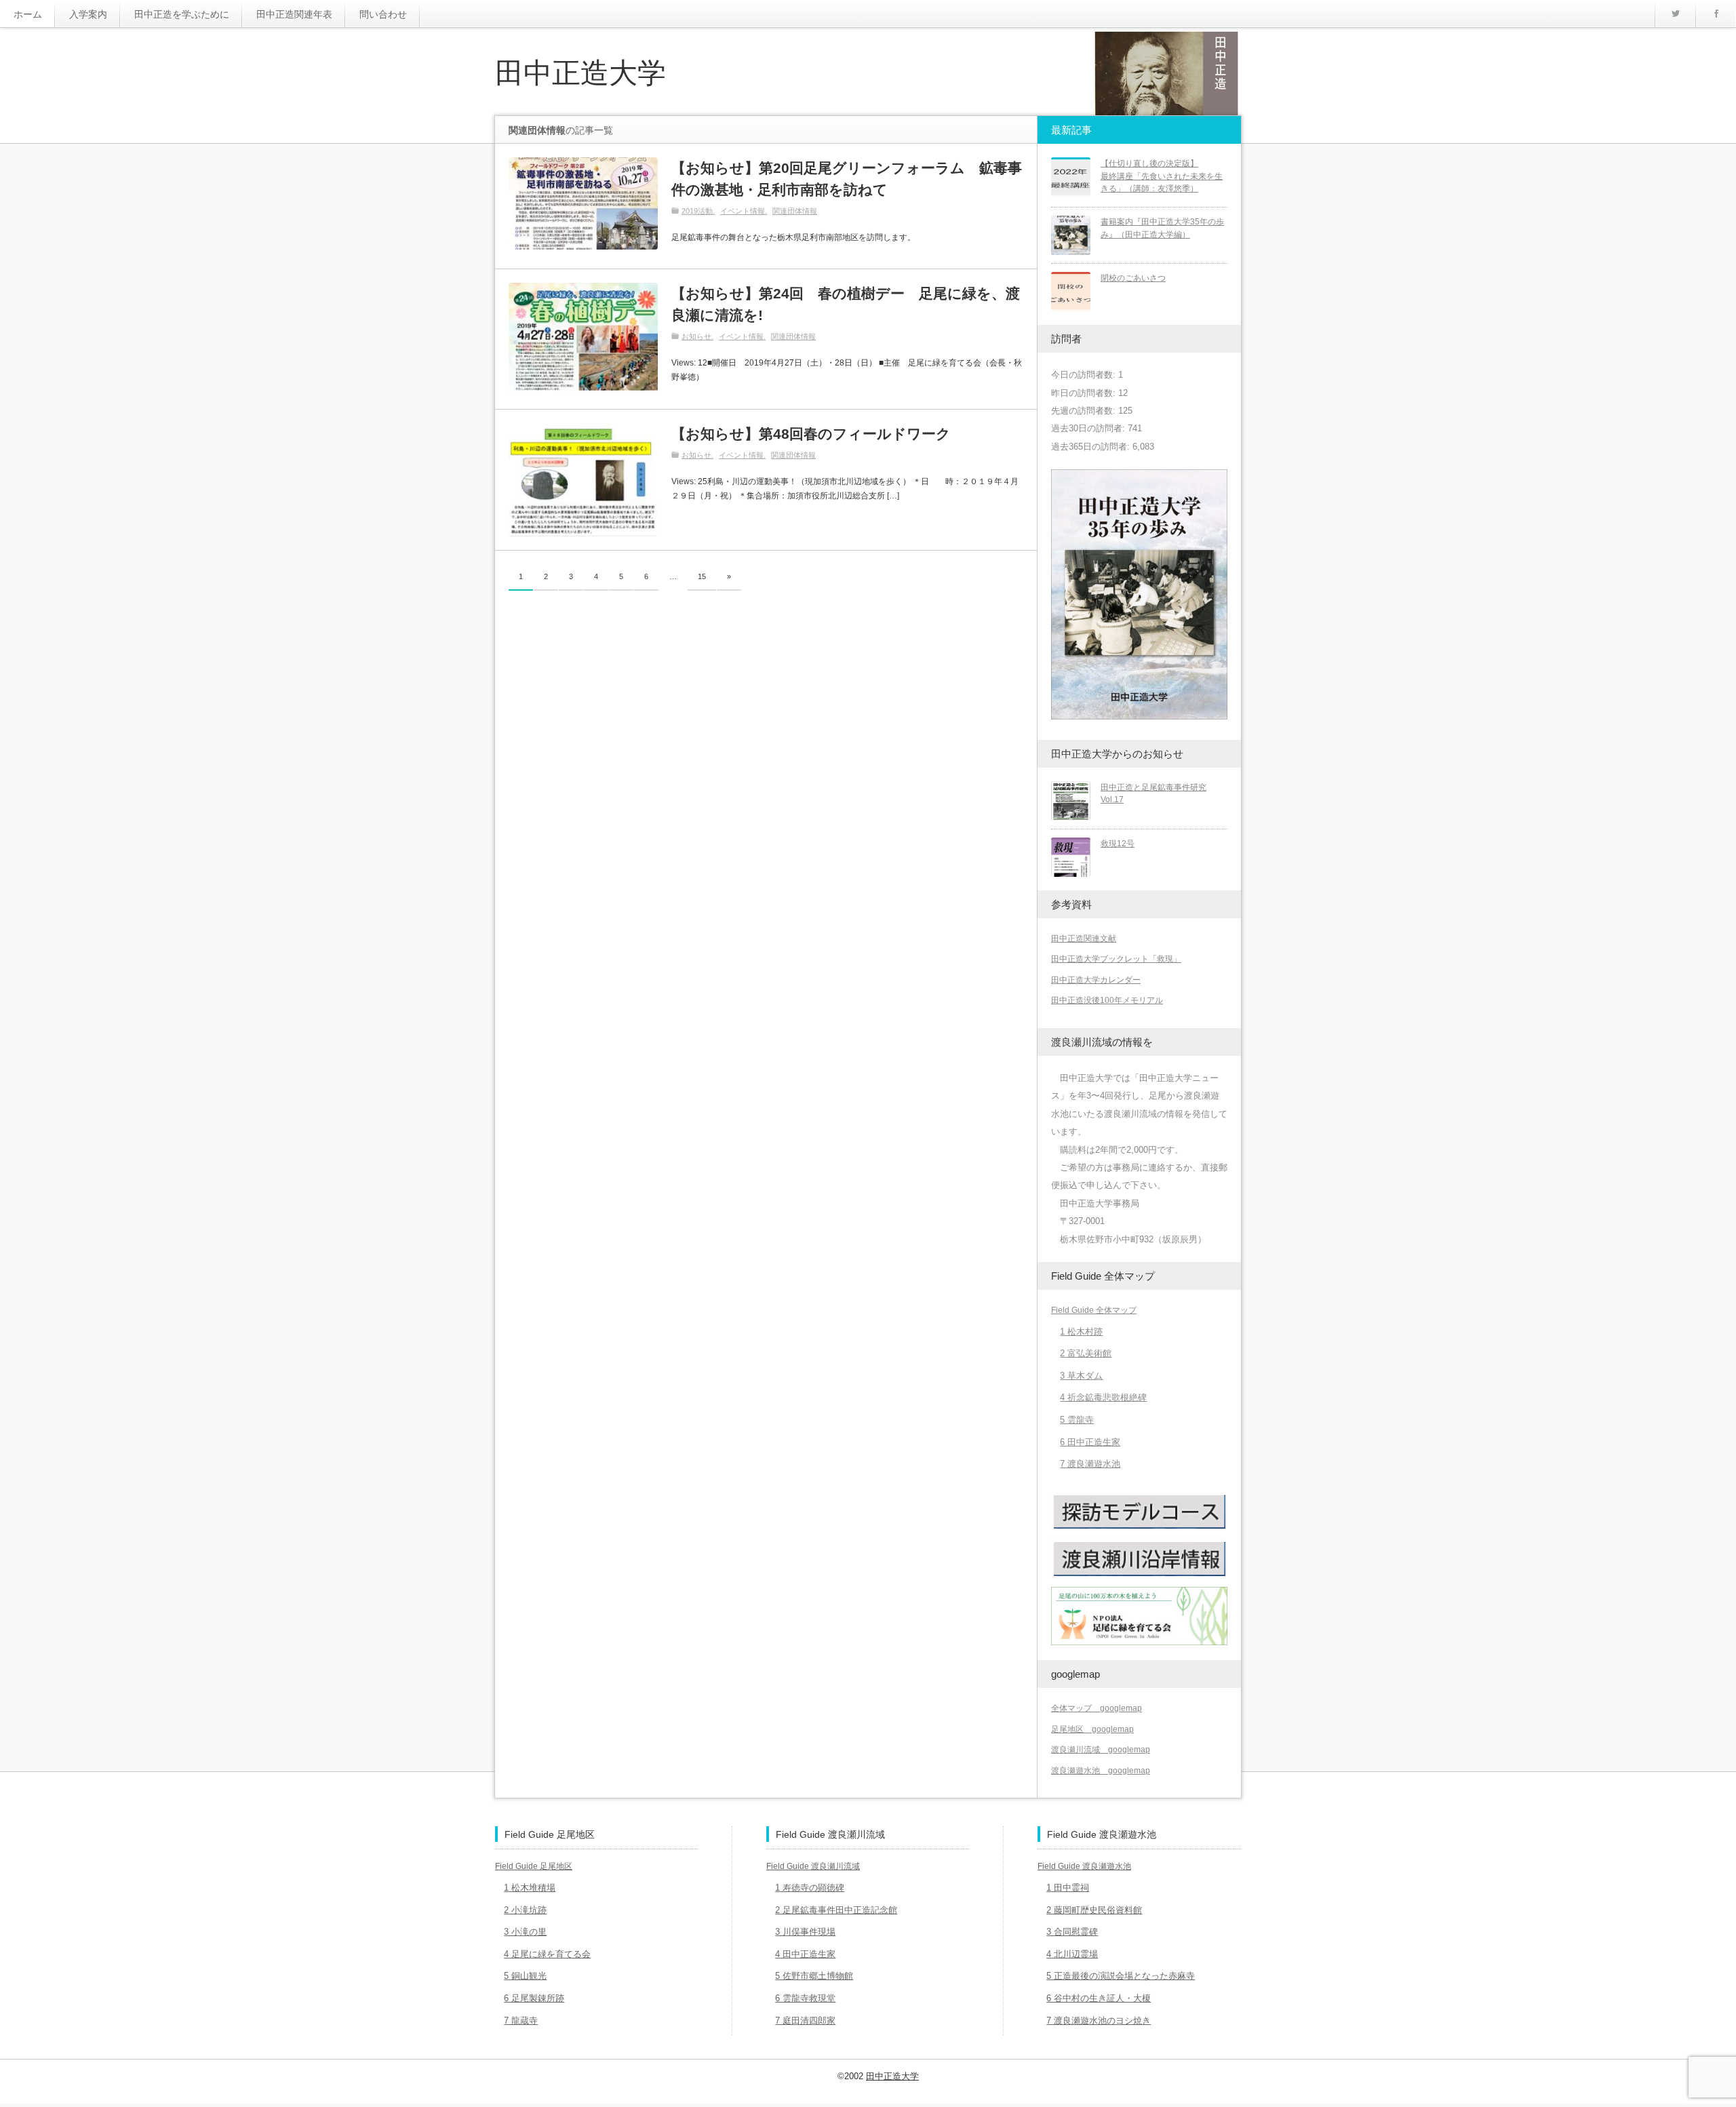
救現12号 (1118, 844)
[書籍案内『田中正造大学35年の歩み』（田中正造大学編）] (1071, 235)
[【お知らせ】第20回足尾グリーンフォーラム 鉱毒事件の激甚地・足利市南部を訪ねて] (583, 203)
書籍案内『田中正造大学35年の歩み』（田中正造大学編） (1162, 228)
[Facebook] (1716, 14)
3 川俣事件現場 (805, 1932)
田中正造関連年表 (294, 14)
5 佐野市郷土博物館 (814, 1976)
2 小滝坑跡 (525, 1910)
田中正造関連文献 (1084, 939)
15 (702, 576)
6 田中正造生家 (1090, 1442)
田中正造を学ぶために (182, 14)
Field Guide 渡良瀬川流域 (813, 1866)
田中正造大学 (580, 73)
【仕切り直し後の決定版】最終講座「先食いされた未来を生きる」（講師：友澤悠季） (1162, 176)
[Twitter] (1675, 14)
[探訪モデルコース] (1139, 1528)
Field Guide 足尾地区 (534, 1866)
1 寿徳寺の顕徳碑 (810, 1888)
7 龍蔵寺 (521, 2021)
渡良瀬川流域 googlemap (1101, 1750)
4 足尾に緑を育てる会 (547, 1954)
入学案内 (88, 14)
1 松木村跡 (1081, 1332)
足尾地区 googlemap (1092, 1729)
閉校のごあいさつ (1133, 278)
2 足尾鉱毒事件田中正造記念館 (836, 1910)
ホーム (28, 14)
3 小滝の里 (525, 1932)
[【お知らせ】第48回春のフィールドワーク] (583, 480)
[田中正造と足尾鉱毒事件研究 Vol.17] (1071, 801)
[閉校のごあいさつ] (1071, 292)
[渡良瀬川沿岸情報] (1139, 1575)
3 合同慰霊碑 (1072, 1932)
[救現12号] (1071, 857)
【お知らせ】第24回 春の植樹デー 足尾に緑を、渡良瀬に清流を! (846, 304)
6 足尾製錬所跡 (534, 1998)
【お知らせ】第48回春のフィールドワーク (811, 434)
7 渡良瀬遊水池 (1090, 1464)
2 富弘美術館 (1086, 1353)
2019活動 (697, 211)
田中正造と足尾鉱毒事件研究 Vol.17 (1153, 794)
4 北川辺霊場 (1072, 1954)
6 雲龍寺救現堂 (805, 1998)
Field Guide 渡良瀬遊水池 (1084, 1866)
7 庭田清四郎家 (805, 2021)
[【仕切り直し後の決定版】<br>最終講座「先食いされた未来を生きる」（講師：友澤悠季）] (1071, 177)
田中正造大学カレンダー (1096, 980)
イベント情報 (743, 211)
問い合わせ (383, 14)
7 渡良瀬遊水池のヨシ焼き (1099, 2021)
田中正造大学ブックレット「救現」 (1116, 959)
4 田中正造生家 (805, 1954)
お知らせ (696, 336)
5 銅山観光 (525, 1976)
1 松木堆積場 (530, 1888)
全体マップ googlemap (1097, 1708)
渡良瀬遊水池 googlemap (1101, 1771)
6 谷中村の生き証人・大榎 (1099, 1998)
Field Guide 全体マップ (1094, 1310)
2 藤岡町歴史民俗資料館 (1094, 1910)
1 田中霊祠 (1068, 1888)
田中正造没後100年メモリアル (1107, 1000)
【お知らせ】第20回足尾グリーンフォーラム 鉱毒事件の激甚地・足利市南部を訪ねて (847, 179)
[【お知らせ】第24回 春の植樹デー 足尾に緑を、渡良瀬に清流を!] (583, 337)
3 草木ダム (1081, 1376)
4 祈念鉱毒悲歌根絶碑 (1103, 1397)
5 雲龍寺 (1077, 1420)
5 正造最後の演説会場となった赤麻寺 (1121, 1976)
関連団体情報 (795, 211)
